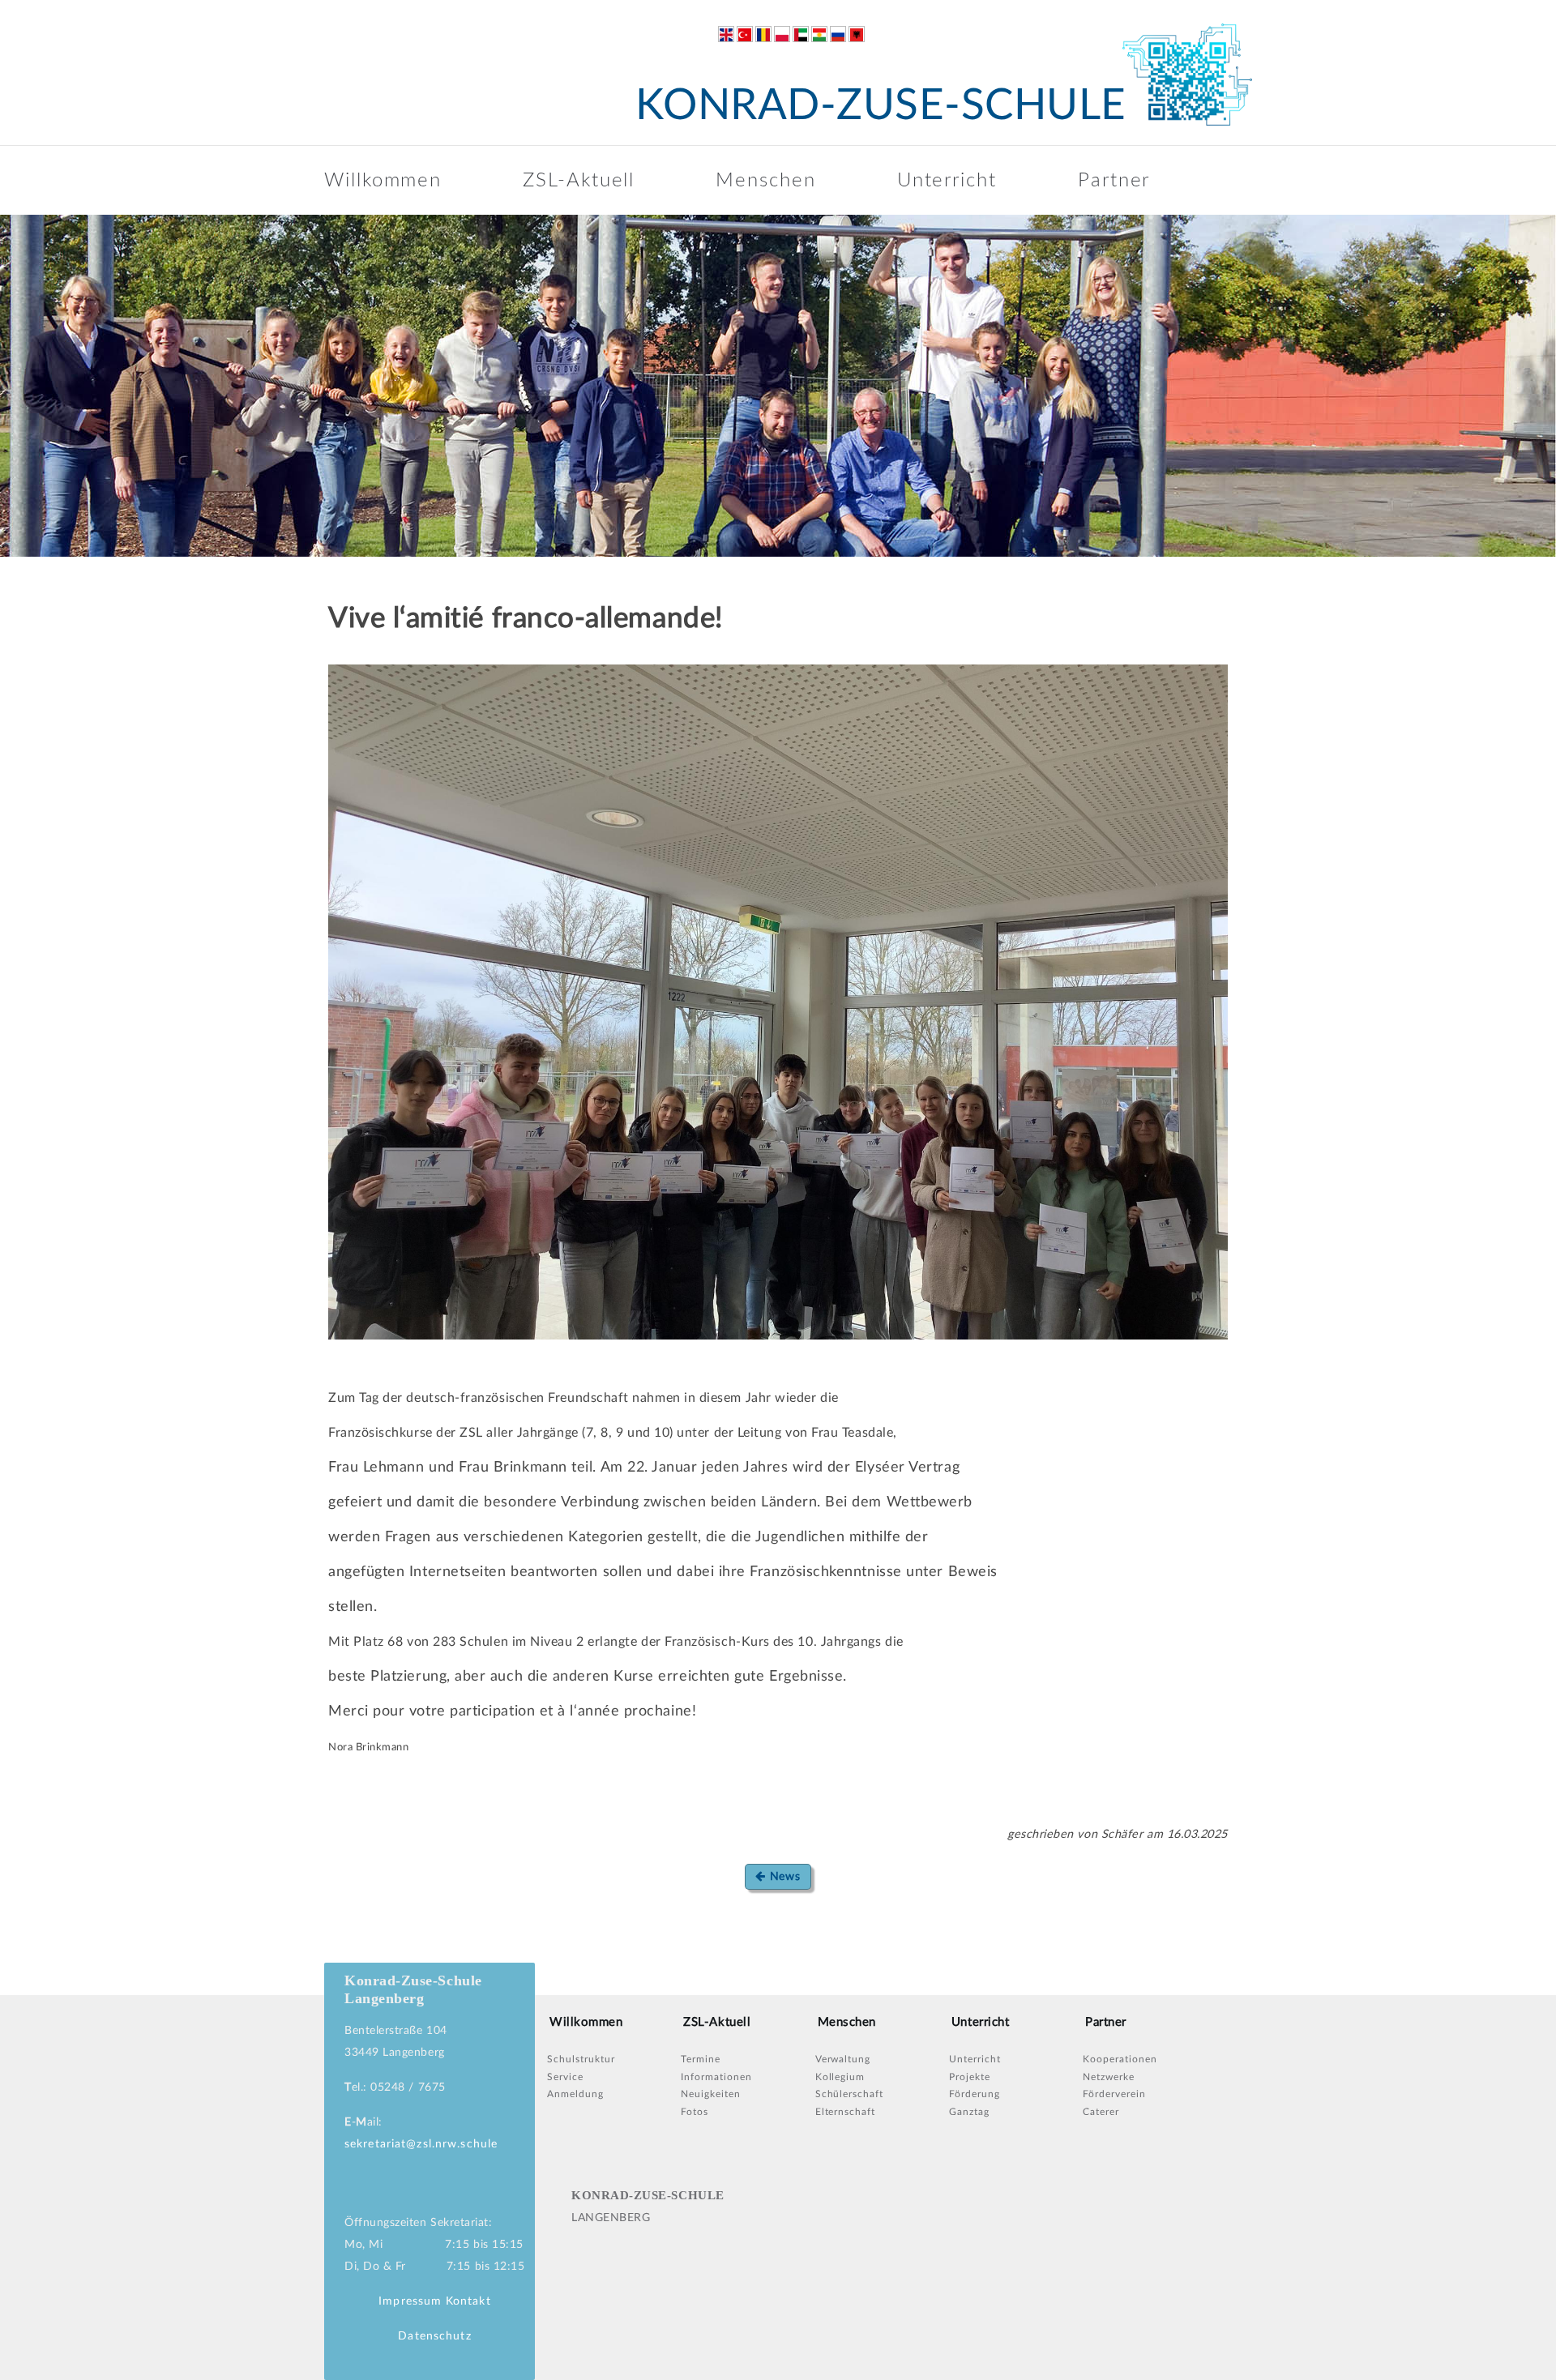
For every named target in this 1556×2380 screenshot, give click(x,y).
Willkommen (383, 181)
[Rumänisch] (763, 34)
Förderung (975, 2094)
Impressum (410, 2301)
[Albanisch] (857, 34)
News (783, 1877)
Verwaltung (843, 2059)
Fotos (695, 2112)
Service (565, 2077)
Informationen (716, 2077)
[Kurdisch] (819, 34)
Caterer (1101, 2112)
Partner (1114, 181)
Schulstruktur (581, 2059)
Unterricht (947, 181)
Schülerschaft (849, 2094)
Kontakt (468, 2301)
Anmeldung (575, 2094)
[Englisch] (726, 34)
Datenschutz (434, 2336)
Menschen (765, 181)
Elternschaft (846, 2112)
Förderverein (1114, 2094)
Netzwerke (1109, 2077)
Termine (701, 2059)
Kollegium (840, 2077)
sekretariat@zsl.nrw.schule (421, 2144)
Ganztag (969, 2112)
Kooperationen (1120, 2059)
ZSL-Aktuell (579, 181)
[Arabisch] (801, 34)
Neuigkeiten (711, 2094)
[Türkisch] (745, 34)
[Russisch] (838, 34)
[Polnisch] (782, 34)
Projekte (970, 2077)
